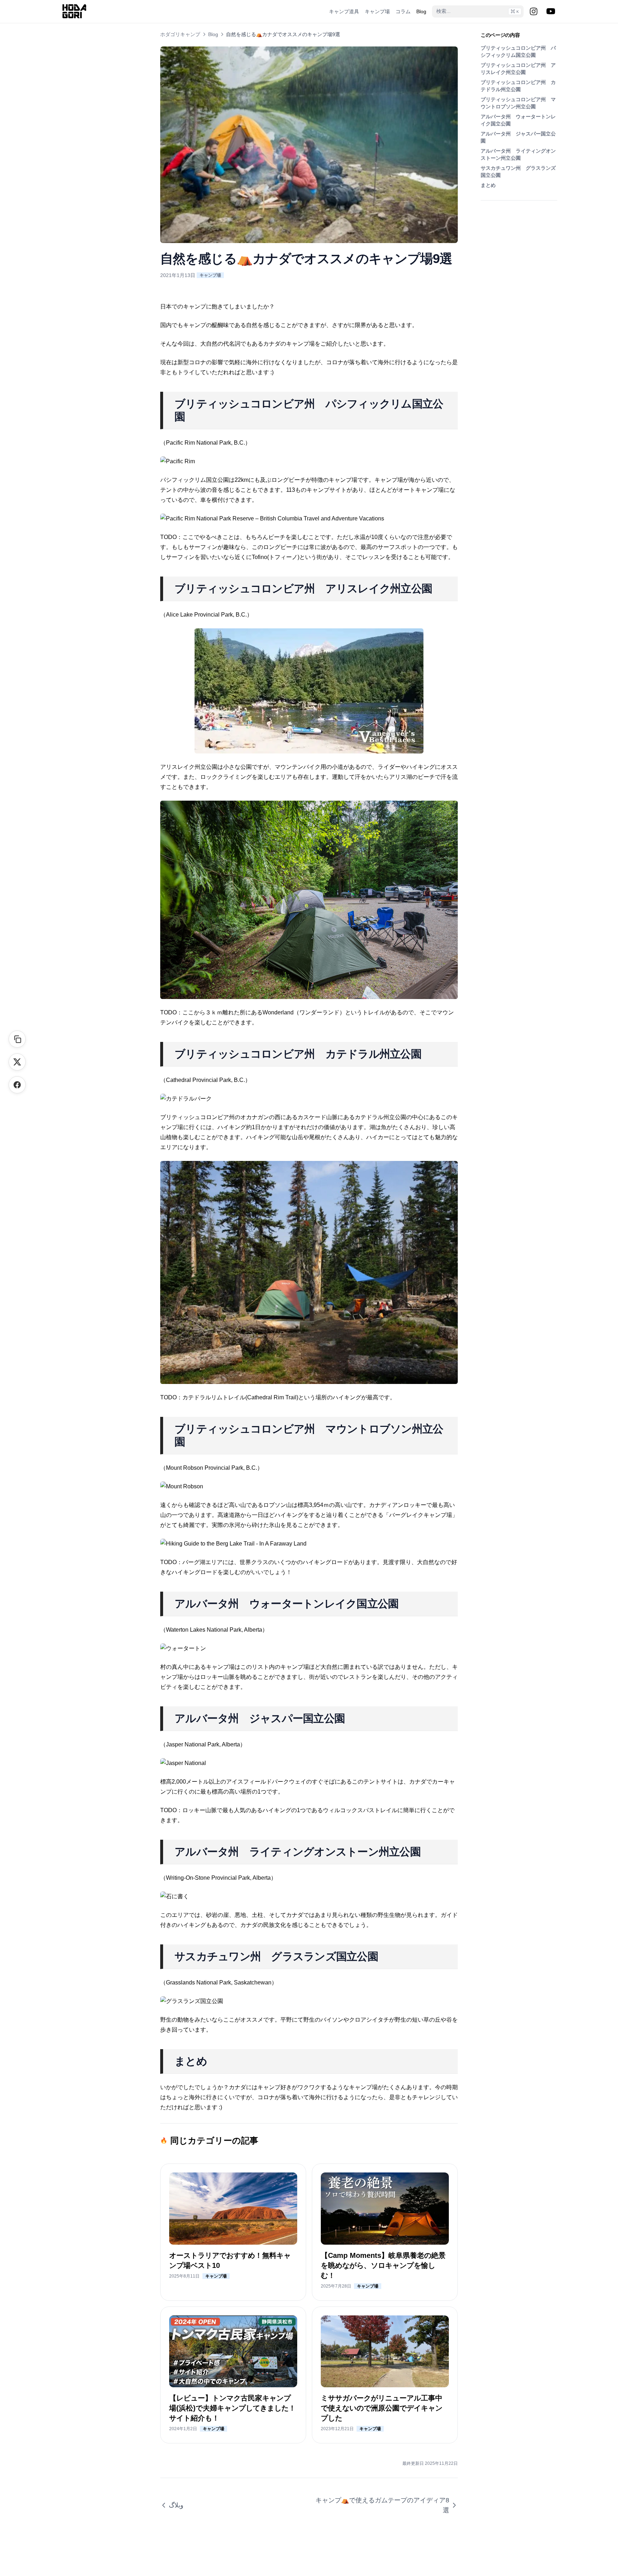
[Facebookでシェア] (17, 1085)
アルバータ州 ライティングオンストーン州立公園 (518, 154)
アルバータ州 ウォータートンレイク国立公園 (518, 120)
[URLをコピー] (17, 1039)
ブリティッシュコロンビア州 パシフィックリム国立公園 (518, 51)
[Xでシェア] (17, 1062)
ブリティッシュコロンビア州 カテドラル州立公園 (518, 86)
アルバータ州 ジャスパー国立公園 (518, 137)
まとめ (488, 185)
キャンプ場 (210, 275)
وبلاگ (176, 2505)
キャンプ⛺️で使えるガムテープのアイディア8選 (382, 2505)
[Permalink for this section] (193, 417)
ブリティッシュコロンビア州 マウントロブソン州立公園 (518, 103)
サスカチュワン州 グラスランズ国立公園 (518, 172)
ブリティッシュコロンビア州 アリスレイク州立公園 (518, 69)
